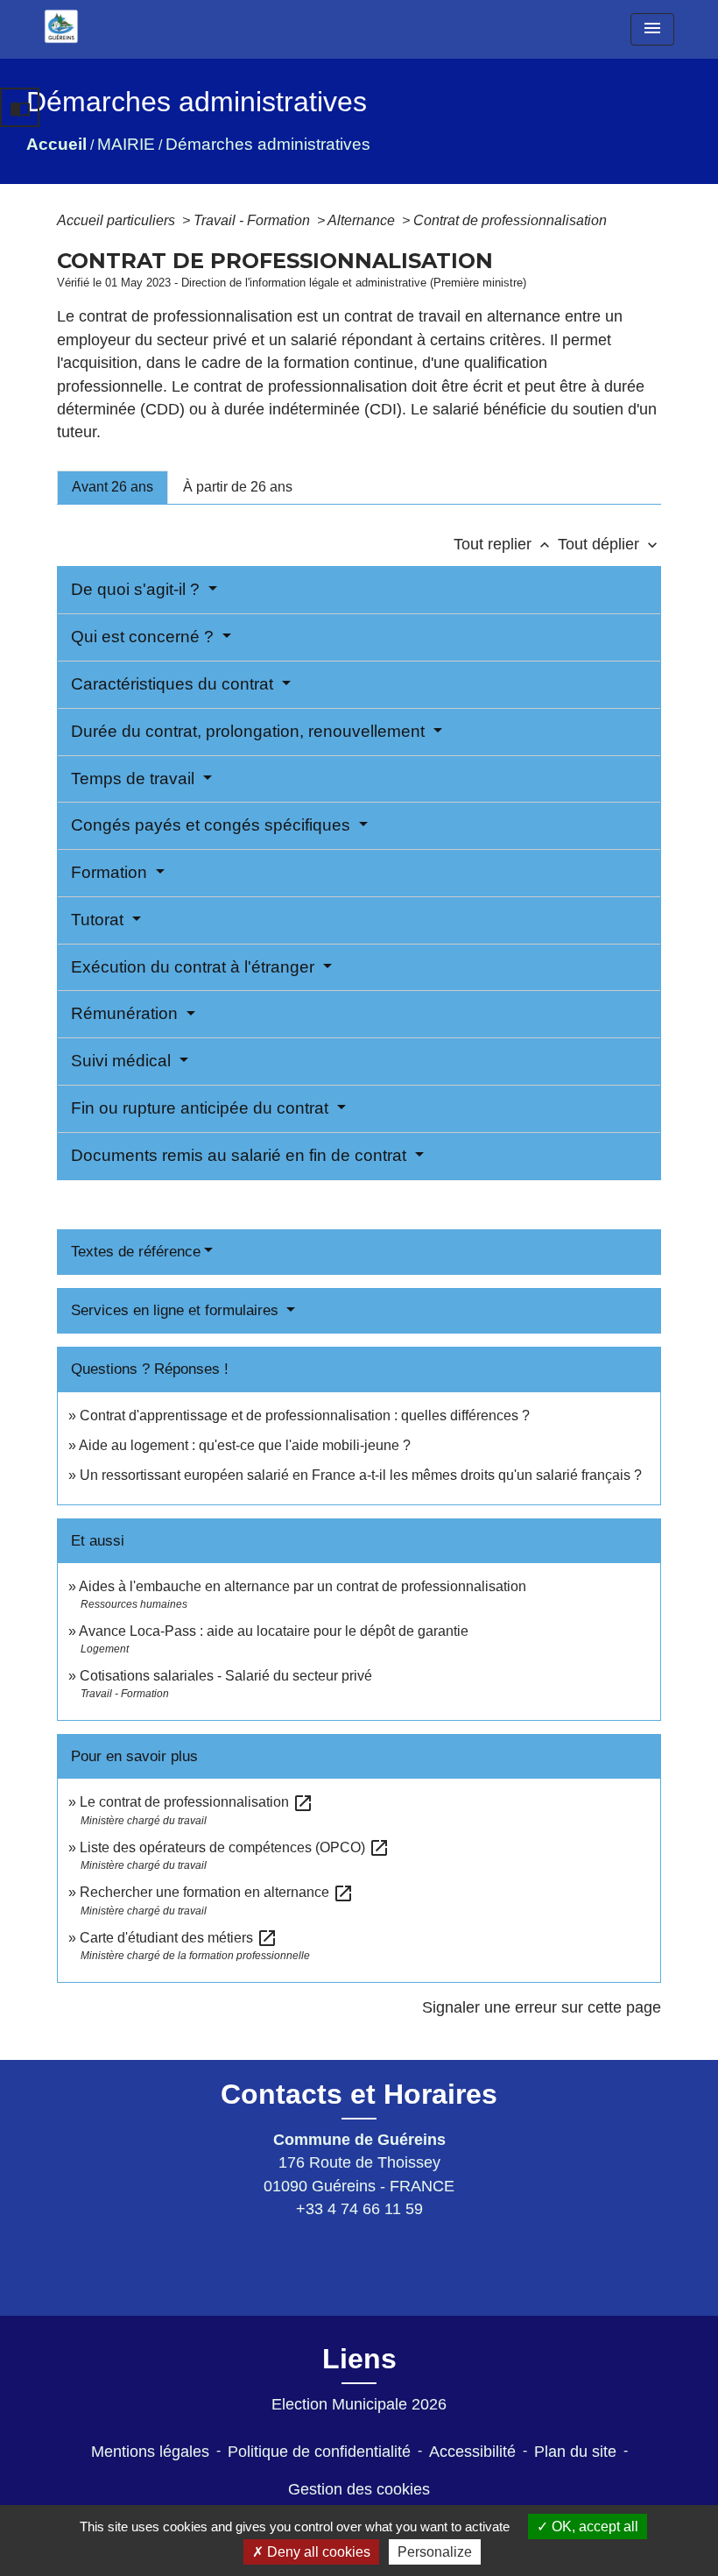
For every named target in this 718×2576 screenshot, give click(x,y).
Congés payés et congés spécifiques (213, 825)
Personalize (435, 2552)
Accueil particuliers (118, 220)
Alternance (363, 220)
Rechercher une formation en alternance (217, 1892)
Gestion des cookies (359, 2489)
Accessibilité (472, 2452)
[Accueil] (61, 26)
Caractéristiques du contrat (174, 684)
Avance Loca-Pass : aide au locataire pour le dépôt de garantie (274, 1631)
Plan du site (575, 2452)
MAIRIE (126, 144)
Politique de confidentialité (319, 2452)
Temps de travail (135, 778)
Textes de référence (136, 1252)
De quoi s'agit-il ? (137, 589)
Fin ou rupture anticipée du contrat (202, 1108)
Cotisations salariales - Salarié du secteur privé (226, 1676)
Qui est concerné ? (144, 637)
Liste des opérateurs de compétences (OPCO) (235, 1847)
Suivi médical (123, 1061)
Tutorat (99, 920)
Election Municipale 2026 (359, 2404)
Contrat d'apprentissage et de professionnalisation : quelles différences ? (305, 1415)
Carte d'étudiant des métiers (179, 1938)
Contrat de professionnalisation (510, 220)
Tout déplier (609, 544)
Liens (359, 2359)
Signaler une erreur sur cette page (542, 2007)
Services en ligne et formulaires (177, 1310)
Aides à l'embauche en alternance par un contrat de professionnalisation (303, 1586)
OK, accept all (593, 2526)
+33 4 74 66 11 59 (359, 2209)
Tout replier (503, 544)
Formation (111, 872)
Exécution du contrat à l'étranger (195, 967)
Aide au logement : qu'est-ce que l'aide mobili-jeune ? (245, 1445)
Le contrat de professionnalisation (197, 1802)
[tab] (113, 487)
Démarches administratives (268, 144)
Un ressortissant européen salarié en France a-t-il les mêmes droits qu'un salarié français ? (361, 1475)
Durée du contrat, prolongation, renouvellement (250, 731)
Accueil (56, 144)
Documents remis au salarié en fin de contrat (241, 1155)
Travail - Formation (253, 220)
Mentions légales (150, 2452)
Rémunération (127, 1013)
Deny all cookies (317, 2552)
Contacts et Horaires (359, 2094)
